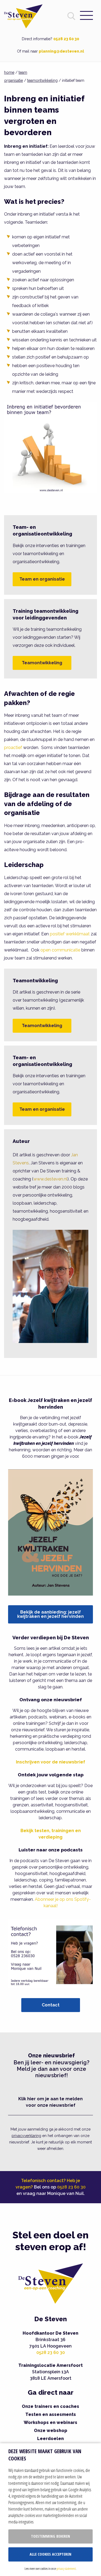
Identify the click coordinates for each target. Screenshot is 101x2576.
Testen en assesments (51, 2414)
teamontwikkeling (42, 80)
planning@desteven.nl (61, 51)
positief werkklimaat (70, 934)
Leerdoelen (50, 2439)
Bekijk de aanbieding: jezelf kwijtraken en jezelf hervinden (50, 1614)
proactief (13, 748)
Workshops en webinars (50, 2422)
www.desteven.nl (50, 1179)
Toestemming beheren (50, 2536)
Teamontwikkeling (42, 663)
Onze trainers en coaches (50, 2406)
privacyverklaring (26, 2136)
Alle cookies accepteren (50, 2554)
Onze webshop (51, 2431)
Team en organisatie (42, 579)
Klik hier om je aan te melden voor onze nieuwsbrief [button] (50, 2102)
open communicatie (60, 950)
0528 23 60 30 (66, 39)
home (9, 72)
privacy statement (66, 2568)
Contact (51, 2005)
